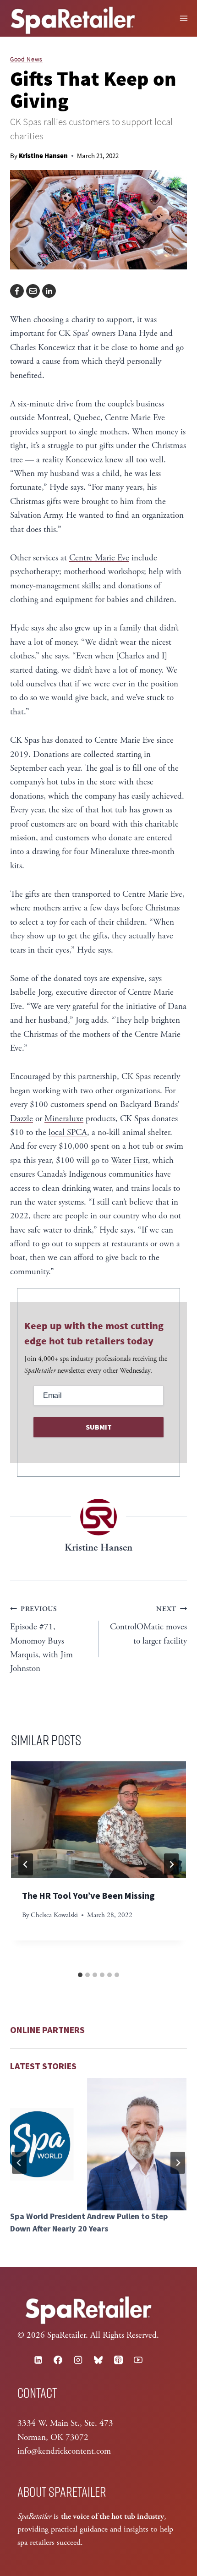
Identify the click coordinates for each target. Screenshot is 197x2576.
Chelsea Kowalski (54, 1915)
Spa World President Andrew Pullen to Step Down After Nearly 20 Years (89, 2223)
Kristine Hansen (43, 156)
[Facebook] (17, 291)
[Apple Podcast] (118, 2360)
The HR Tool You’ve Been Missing (88, 1896)
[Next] (171, 1864)
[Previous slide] (19, 2163)
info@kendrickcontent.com (64, 2451)
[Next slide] (178, 2163)
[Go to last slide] (26, 1864)
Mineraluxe (64, 1119)
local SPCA (68, 1133)
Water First (129, 1161)
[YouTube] (138, 2360)
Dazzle (22, 1119)
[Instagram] (78, 2360)
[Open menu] (184, 18)
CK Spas (73, 334)
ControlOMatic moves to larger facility (148, 1625)
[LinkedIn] (49, 291)
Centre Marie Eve (99, 558)
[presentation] (98, 1820)
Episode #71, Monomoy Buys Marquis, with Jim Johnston (41, 1639)
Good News (26, 59)
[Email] (33, 291)
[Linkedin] (38, 2360)
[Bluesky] (98, 2360)
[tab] (80, 1975)
